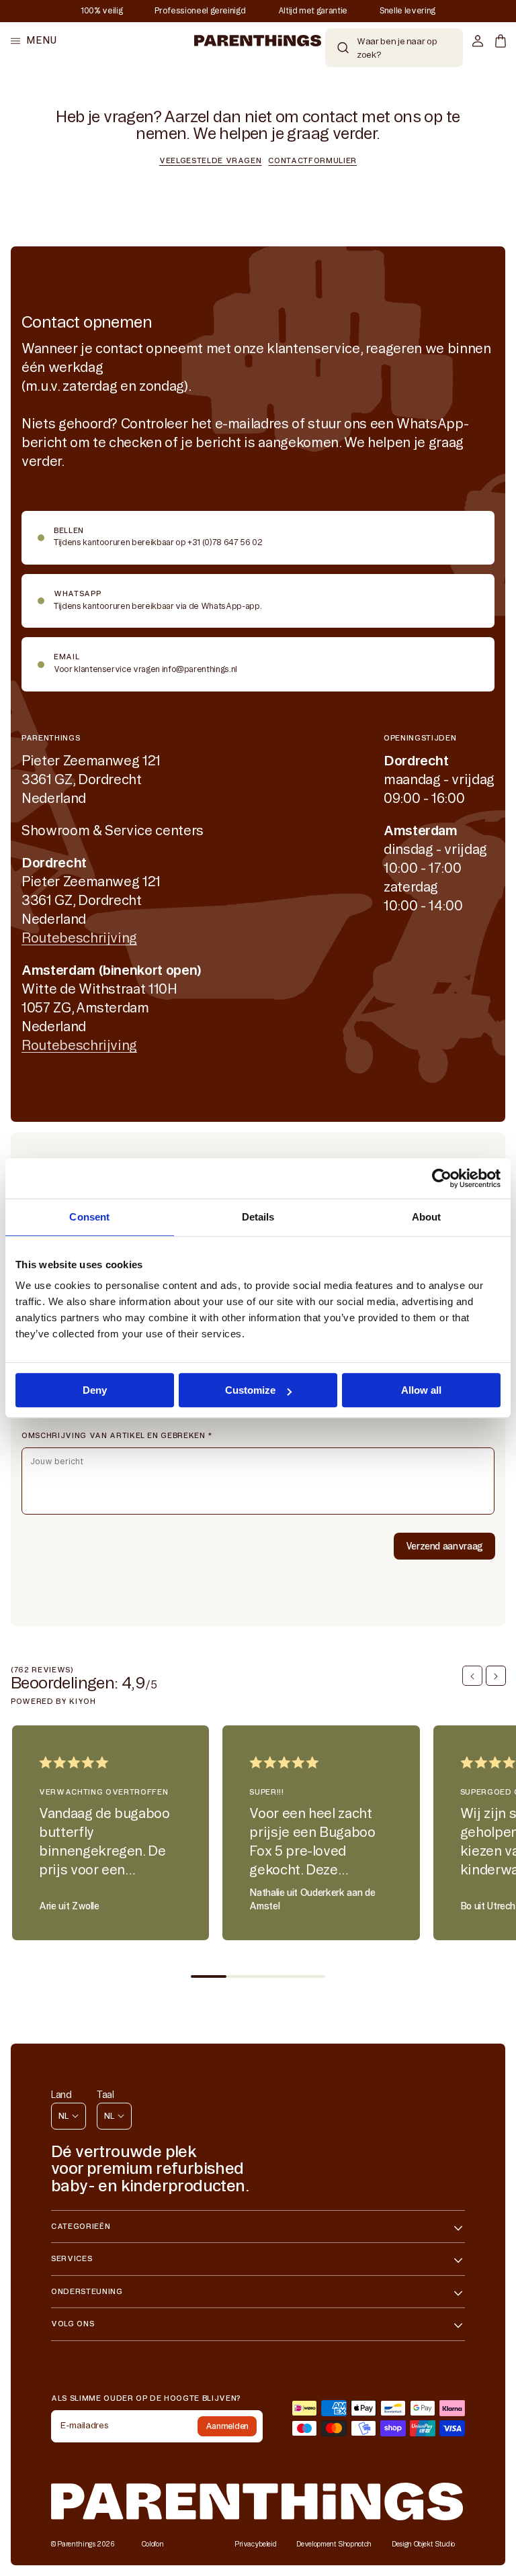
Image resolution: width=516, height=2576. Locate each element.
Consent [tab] (89, 1217)
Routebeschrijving (79, 938)
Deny (95, 1390)
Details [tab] (258, 1217)
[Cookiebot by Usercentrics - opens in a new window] (442, 1178)
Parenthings (76, 2544)
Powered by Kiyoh (53, 1701)
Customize (250, 1390)
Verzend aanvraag (444, 1546)
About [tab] (427, 1217)
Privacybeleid (255, 2544)
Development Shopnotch (334, 2544)
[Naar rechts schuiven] (496, 1676)
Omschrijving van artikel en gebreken (117, 1435)
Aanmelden (227, 2426)
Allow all (421, 1390)
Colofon (153, 2544)
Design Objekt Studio (423, 2544)
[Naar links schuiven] (472, 1676)
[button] (34, 41)
